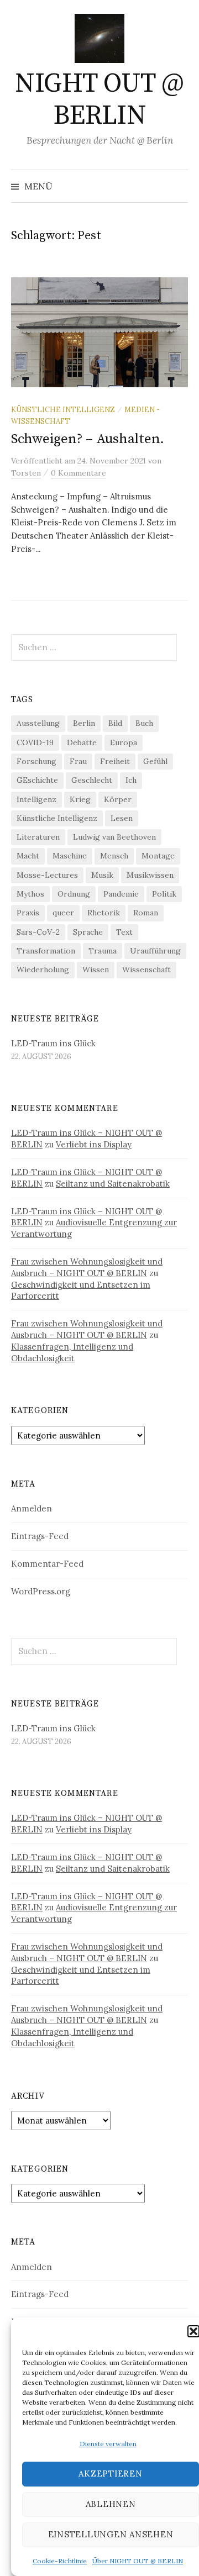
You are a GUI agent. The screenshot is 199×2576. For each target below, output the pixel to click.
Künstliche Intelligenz (63, 409)
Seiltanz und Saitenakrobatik (113, 1184)
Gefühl (155, 761)
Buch (144, 723)
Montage (158, 856)
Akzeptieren (110, 2474)
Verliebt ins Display (94, 1144)
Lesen (122, 818)
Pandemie (121, 894)
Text (124, 932)
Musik (102, 875)
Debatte (82, 742)
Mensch (114, 856)
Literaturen (38, 837)
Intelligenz (36, 799)
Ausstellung (38, 723)
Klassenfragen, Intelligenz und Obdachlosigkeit (72, 1352)
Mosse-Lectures (47, 875)
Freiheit (115, 761)
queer (63, 913)
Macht (28, 856)
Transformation (46, 951)
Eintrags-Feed (40, 1536)
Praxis (28, 913)
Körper (118, 799)
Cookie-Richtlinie (60, 2561)
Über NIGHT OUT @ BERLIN (138, 2561)
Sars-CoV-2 (38, 932)
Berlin (84, 723)
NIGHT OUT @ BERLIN (99, 100)
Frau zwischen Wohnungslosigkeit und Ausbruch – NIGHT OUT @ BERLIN (87, 1267)
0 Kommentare (78, 473)
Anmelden (32, 1508)
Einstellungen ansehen (111, 2534)
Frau (78, 761)
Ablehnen (111, 2504)
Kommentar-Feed (47, 1564)
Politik (164, 894)
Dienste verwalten (108, 2444)
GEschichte (37, 780)
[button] (193, 2331)
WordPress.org (41, 1591)
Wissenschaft (146, 970)
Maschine (70, 856)
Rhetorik (104, 913)
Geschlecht (92, 780)
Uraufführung (155, 951)
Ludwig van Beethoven (114, 837)
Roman (146, 913)
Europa (124, 742)
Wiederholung (43, 970)
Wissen (96, 970)
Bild (115, 723)
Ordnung (74, 894)
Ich (131, 780)
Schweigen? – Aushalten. (88, 439)
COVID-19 (35, 742)
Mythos (30, 894)
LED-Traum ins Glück (53, 1043)
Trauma (103, 951)
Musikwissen (150, 875)
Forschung (36, 761)
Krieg (80, 799)
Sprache (88, 932)
